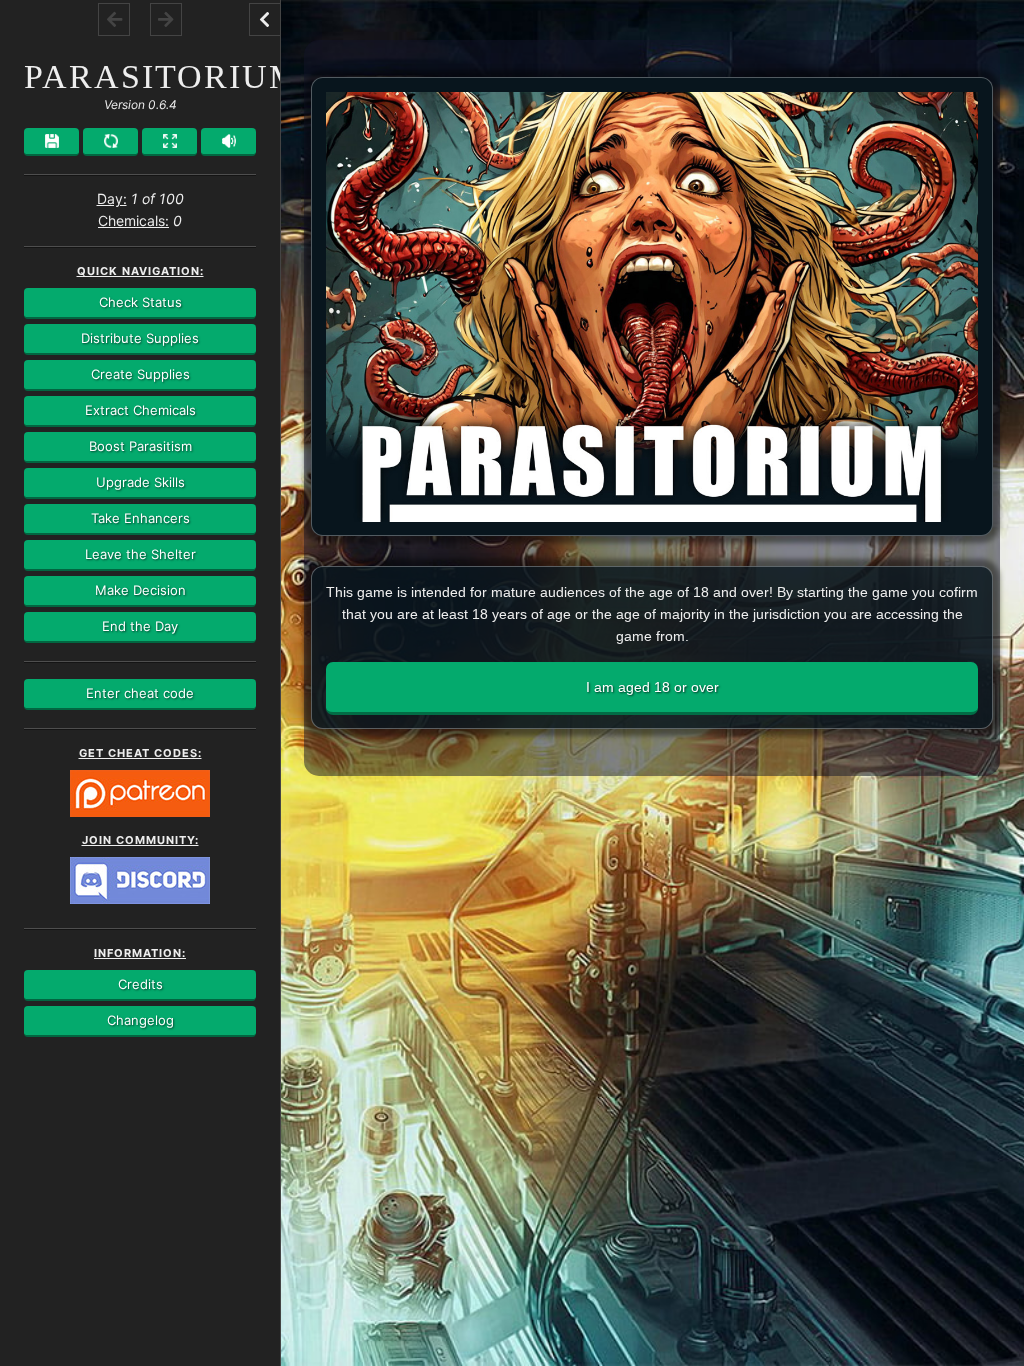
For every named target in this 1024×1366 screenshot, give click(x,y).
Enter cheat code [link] (140, 693)
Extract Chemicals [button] (140, 410)
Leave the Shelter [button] (140, 554)
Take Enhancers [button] (140, 518)
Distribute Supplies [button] (140, 338)
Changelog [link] (140, 1020)
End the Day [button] (140, 626)
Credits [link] (140, 984)
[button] (264, 19)
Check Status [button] (140, 302)
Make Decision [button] (140, 590)
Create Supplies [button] (140, 374)
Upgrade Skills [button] (140, 482)
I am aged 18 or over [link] (652, 687)
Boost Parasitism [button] (140, 446)
